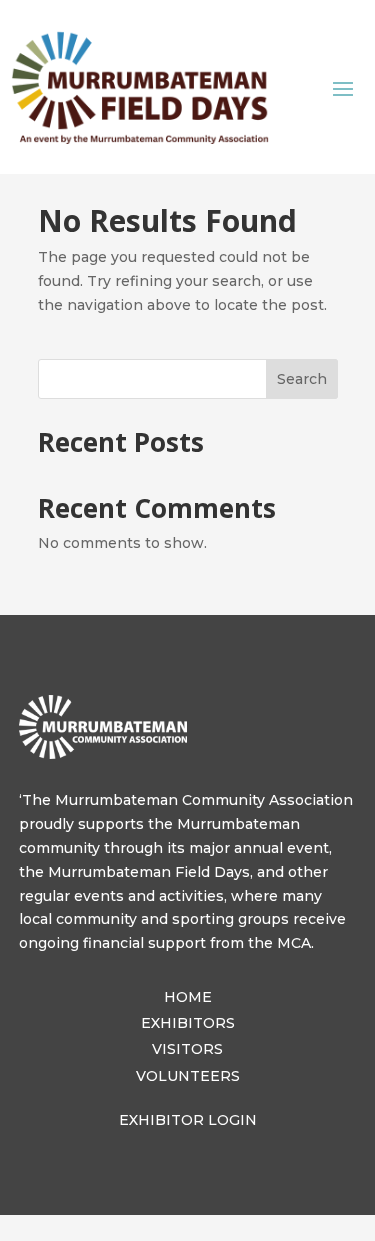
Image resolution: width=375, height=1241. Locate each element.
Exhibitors (188, 1023)
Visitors (187, 1049)
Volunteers (188, 1076)
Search (302, 379)
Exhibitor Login (188, 1120)
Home (188, 997)
